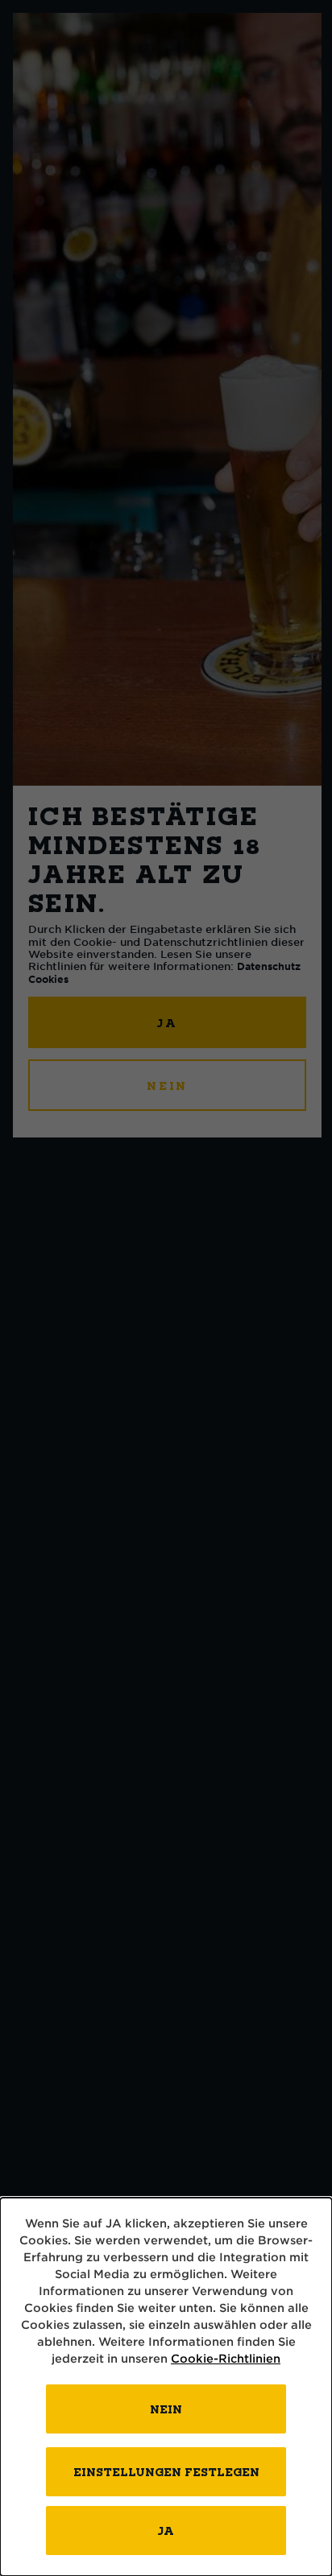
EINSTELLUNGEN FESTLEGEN (166, 2472)
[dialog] (166, 2387)
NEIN (167, 1086)
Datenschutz (269, 966)
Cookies (48, 979)
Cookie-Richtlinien (226, 2358)
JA (168, 1023)
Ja (166, 2531)
